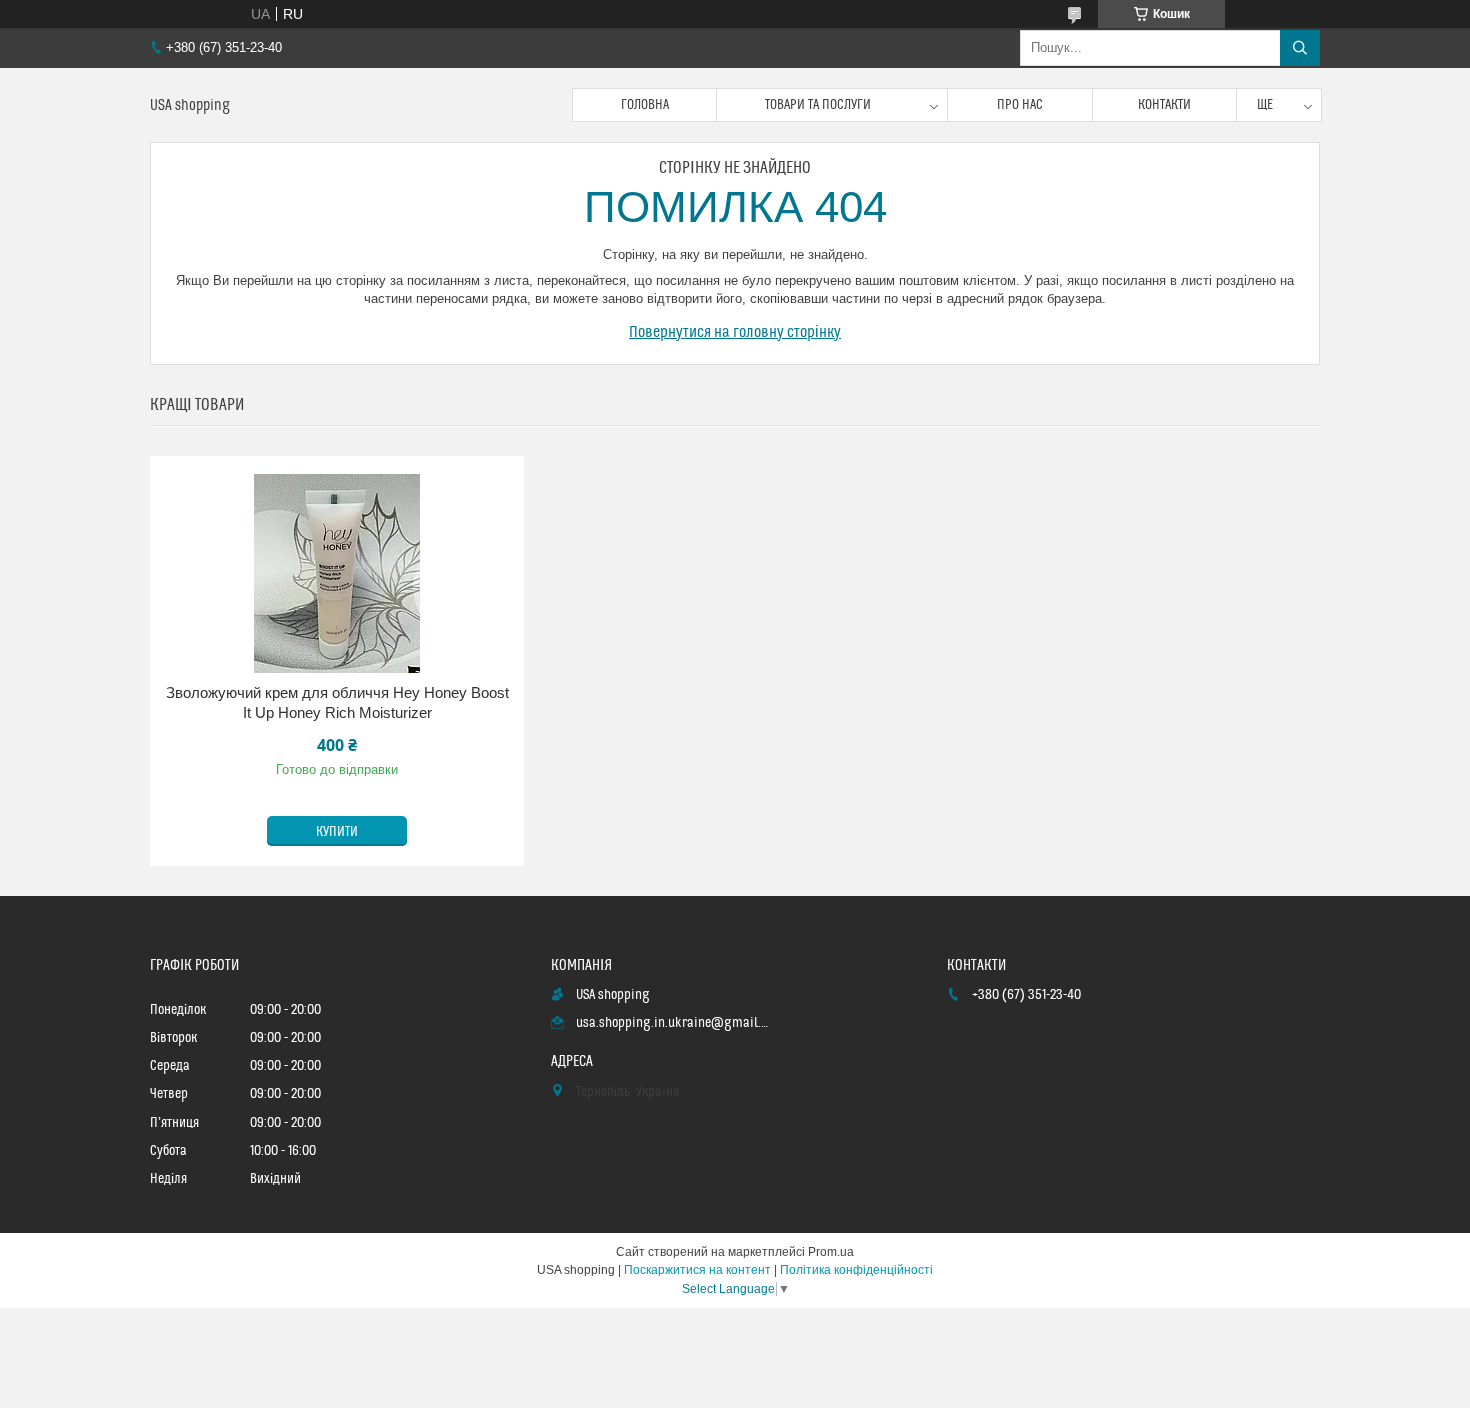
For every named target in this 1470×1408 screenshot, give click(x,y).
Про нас (1020, 105)
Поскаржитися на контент (697, 1270)
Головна (645, 105)
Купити (337, 832)
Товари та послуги (818, 105)
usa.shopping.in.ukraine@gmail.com (673, 1023)
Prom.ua (831, 1252)
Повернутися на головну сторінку (735, 332)
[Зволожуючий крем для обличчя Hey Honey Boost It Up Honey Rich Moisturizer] (337, 573)
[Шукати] (1300, 48)
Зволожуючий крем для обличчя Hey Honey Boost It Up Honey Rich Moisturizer (337, 702)
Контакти (1164, 105)
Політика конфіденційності (856, 1270)
